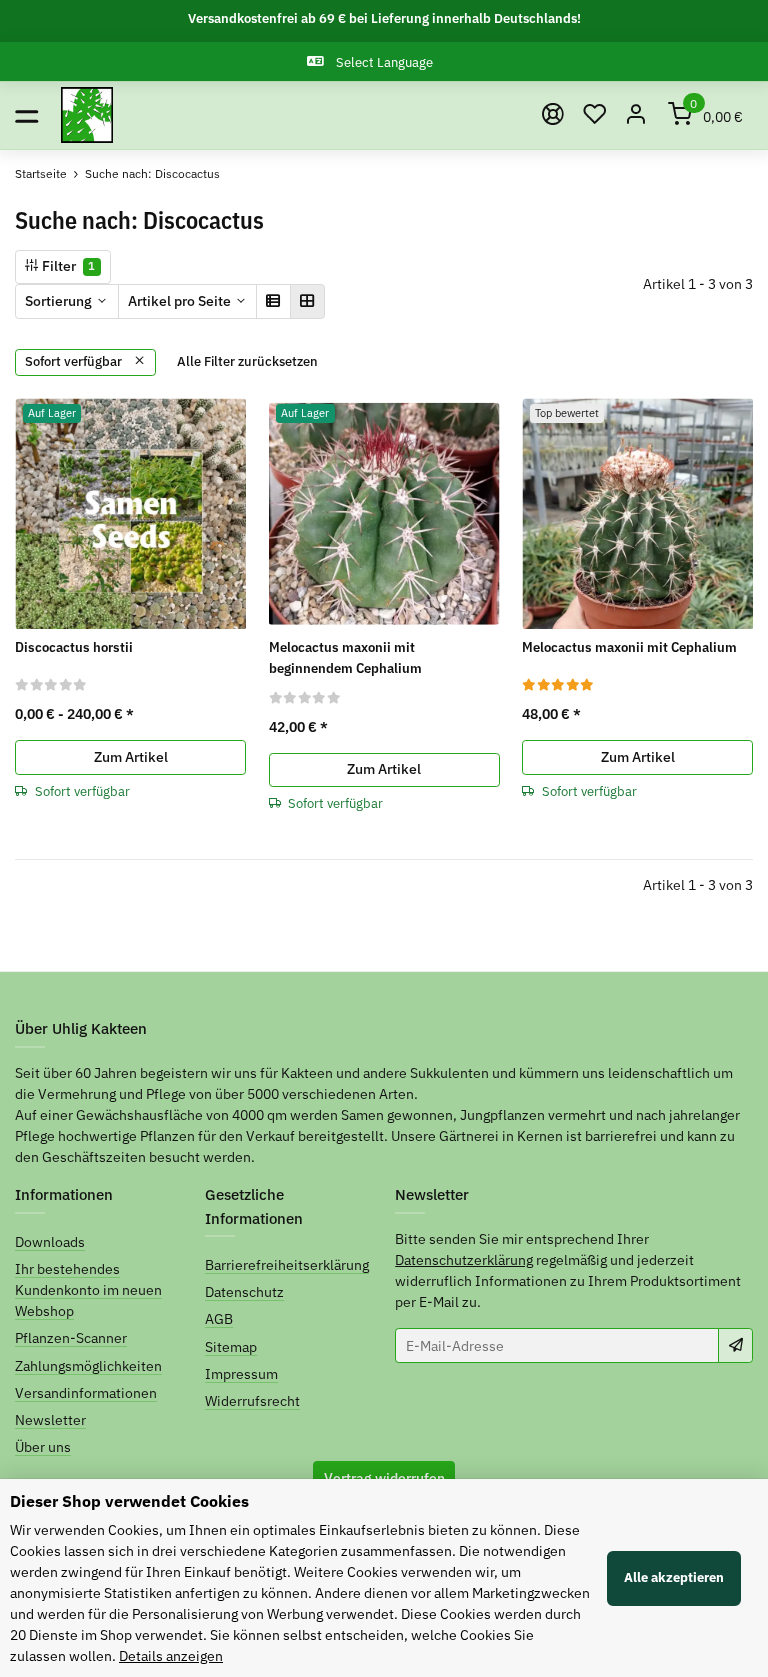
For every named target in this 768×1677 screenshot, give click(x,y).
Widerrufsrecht (252, 1401)
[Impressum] (553, 115)
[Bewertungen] (51, 684)
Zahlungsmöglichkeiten (88, 1366)
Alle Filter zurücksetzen (247, 361)
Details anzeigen (171, 1656)
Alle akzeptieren (674, 1577)
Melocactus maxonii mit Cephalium (629, 647)
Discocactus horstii (74, 647)
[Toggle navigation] (26, 115)
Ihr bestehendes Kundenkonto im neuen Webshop (88, 1290)
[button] (595, 115)
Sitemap (231, 1347)
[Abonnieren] (735, 1345)
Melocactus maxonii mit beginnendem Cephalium (345, 657)
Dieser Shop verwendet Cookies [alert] (129, 1501)
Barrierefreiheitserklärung (287, 1265)
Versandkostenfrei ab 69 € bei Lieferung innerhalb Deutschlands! (384, 18)
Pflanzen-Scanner (71, 1338)
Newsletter (50, 1420)
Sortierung (58, 301)
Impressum (241, 1374)
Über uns (43, 1447)
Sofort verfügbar (75, 361)
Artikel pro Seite (179, 301)
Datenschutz (244, 1292)
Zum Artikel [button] (131, 757)
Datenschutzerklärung (464, 1260)
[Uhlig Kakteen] (87, 115)
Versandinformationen (86, 1393)
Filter (67, 266)
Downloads (50, 1242)
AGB (219, 1319)
